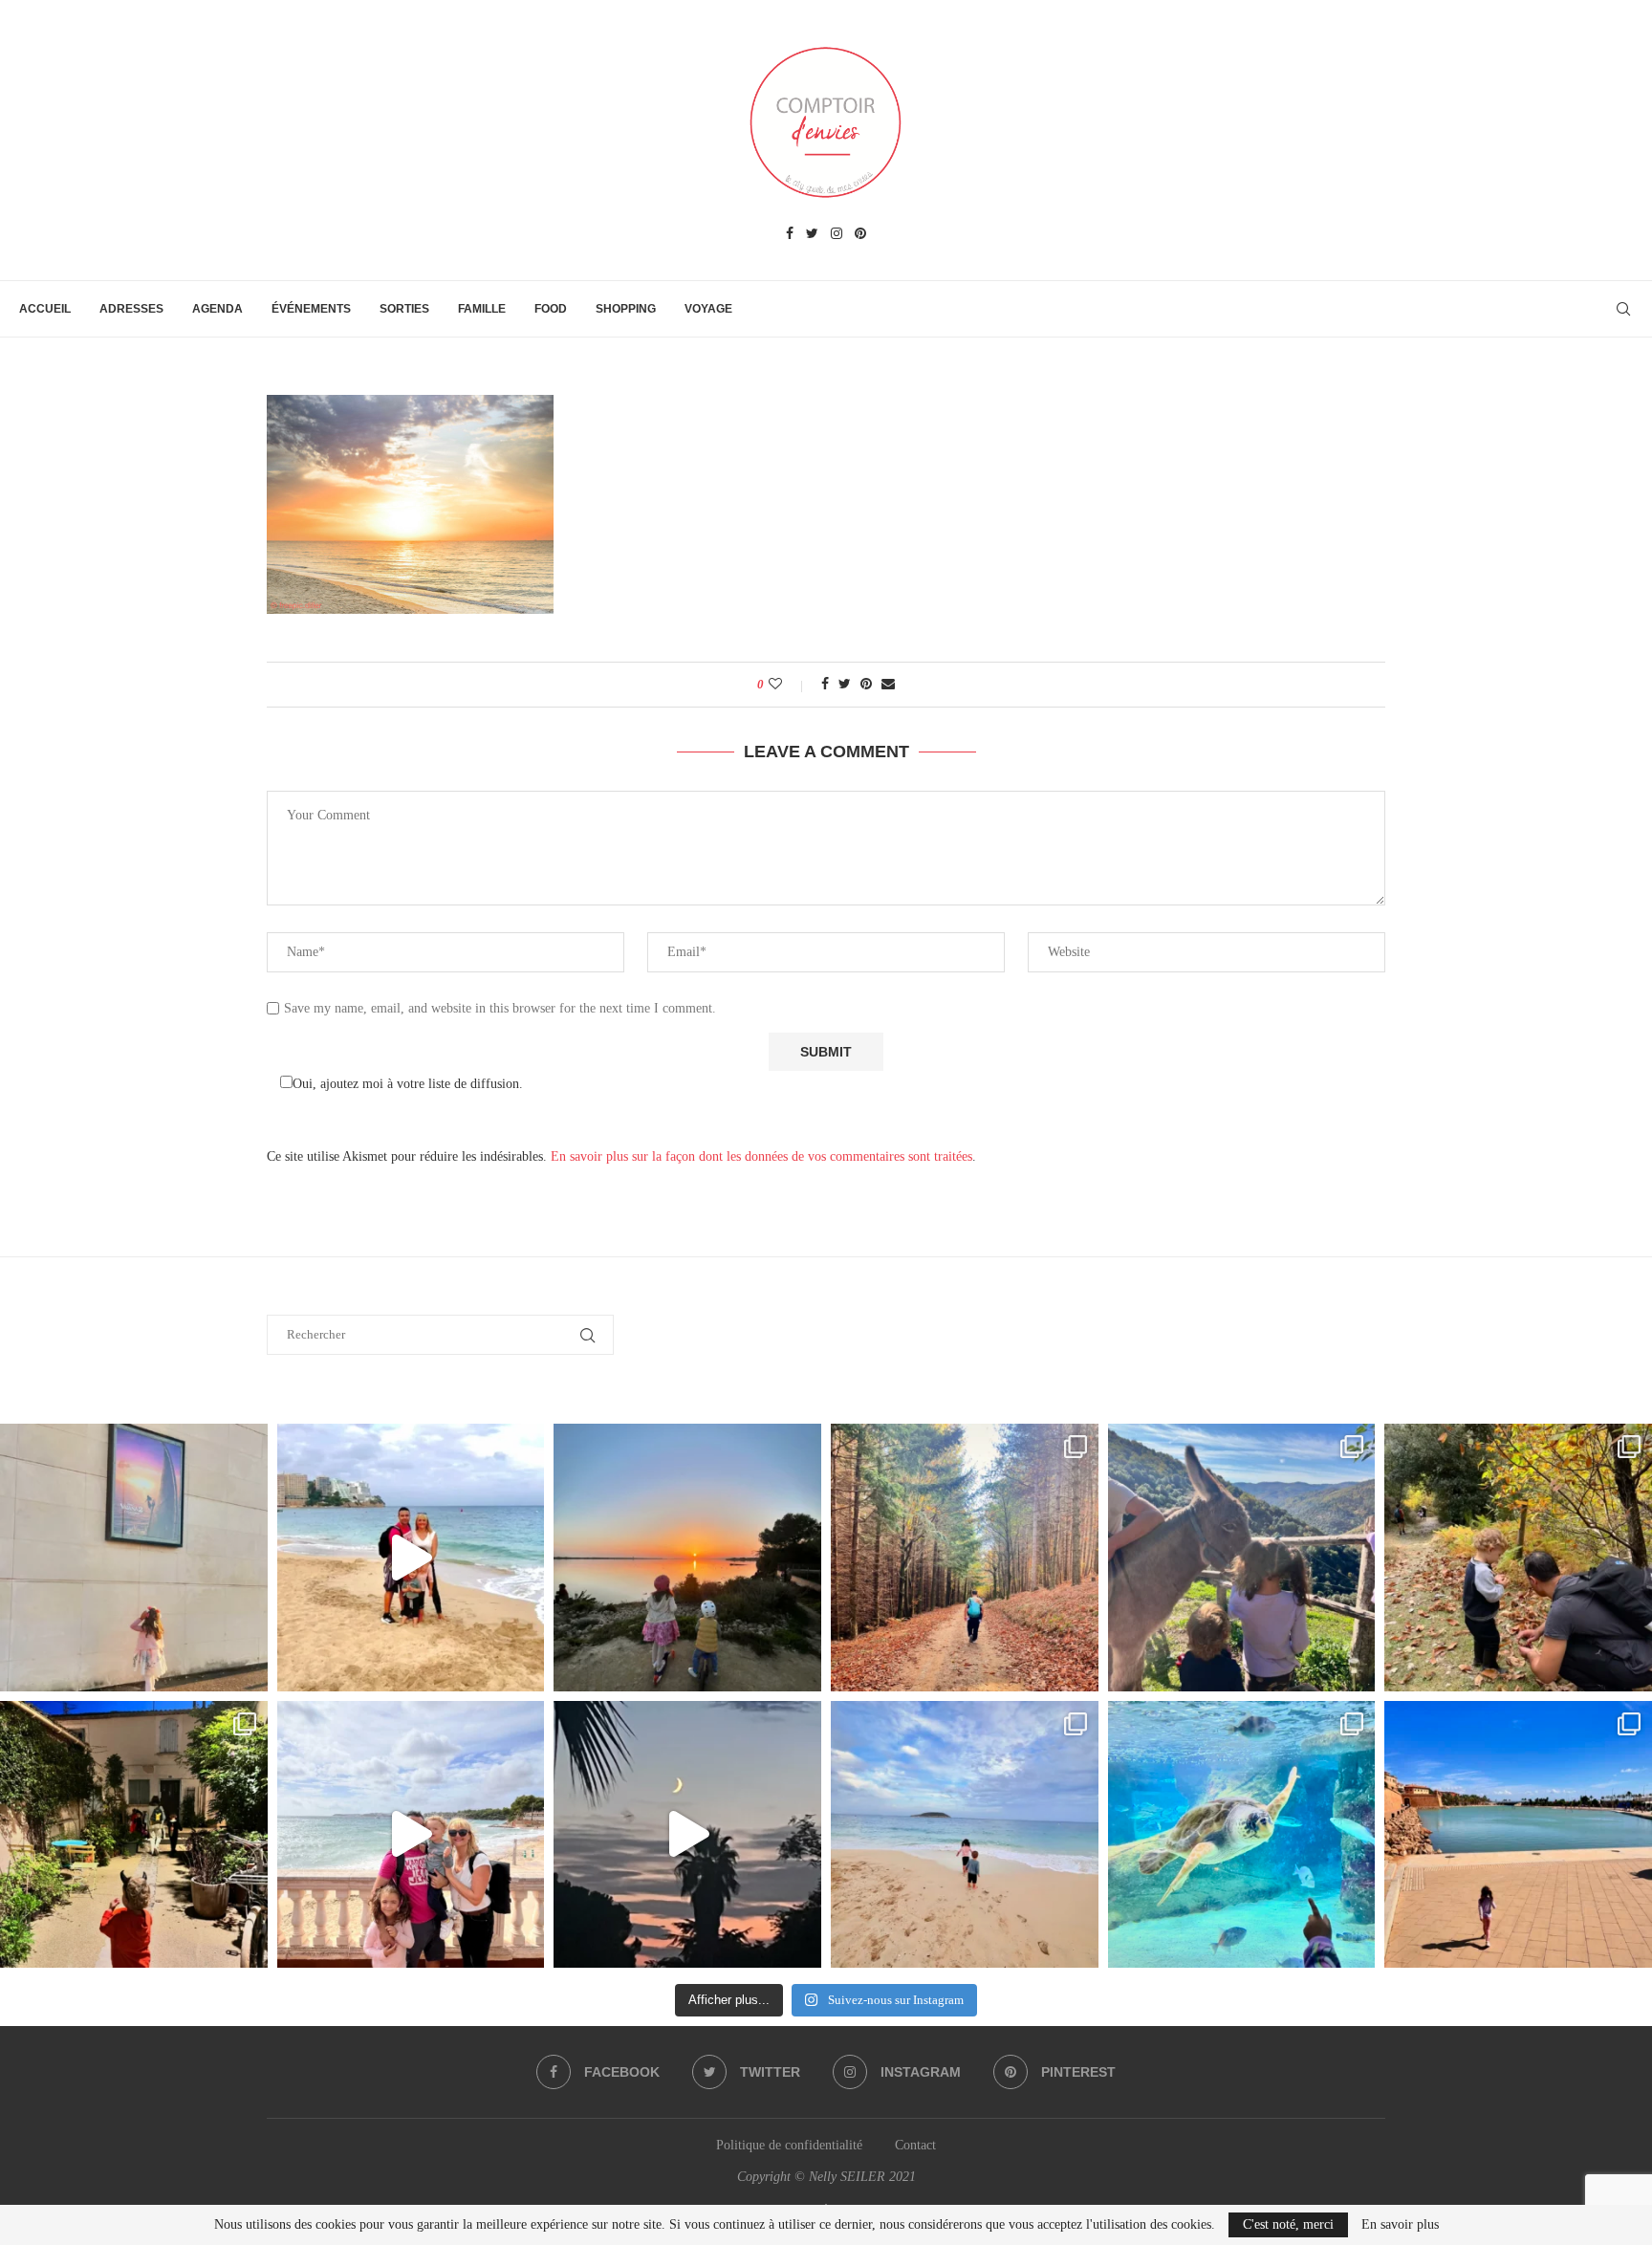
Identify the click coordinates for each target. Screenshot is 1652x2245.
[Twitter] (812, 234)
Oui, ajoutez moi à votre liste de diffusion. (408, 1084)
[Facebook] (790, 234)
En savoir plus (1400, 2225)
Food (551, 309)
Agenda (217, 309)
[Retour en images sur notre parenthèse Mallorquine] (411, 1835)
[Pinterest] (860, 234)
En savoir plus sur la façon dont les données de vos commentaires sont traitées (761, 1156)
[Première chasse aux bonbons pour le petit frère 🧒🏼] (134, 1835)
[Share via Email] (888, 685)
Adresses (131, 309)
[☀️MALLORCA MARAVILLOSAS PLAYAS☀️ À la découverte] (965, 1835)
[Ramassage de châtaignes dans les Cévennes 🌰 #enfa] (1518, 1558)
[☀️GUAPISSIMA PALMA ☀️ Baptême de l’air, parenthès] (1518, 1835)
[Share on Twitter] (845, 685)
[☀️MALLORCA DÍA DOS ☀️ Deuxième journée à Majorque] (1242, 1835)
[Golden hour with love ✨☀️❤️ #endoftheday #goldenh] (687, 1558)
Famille (482, 309)
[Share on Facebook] (825, 685)
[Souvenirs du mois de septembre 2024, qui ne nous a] (687, 1835)
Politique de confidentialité (789, 2145)
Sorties (404, 309)
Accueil (45, 309)
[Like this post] (788, 685)
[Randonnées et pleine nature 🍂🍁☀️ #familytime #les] (965, 1558)
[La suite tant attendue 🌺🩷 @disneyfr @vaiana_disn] (134, 1558)
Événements (311, 309)
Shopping (626, 309)
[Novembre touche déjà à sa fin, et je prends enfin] (411, 1558)
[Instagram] (837, 234)
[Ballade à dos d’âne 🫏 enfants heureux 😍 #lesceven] (1242, 1558)
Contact (915, 2145)
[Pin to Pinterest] (866, 685)
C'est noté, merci (1288, 2224)
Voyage (708, 309)
